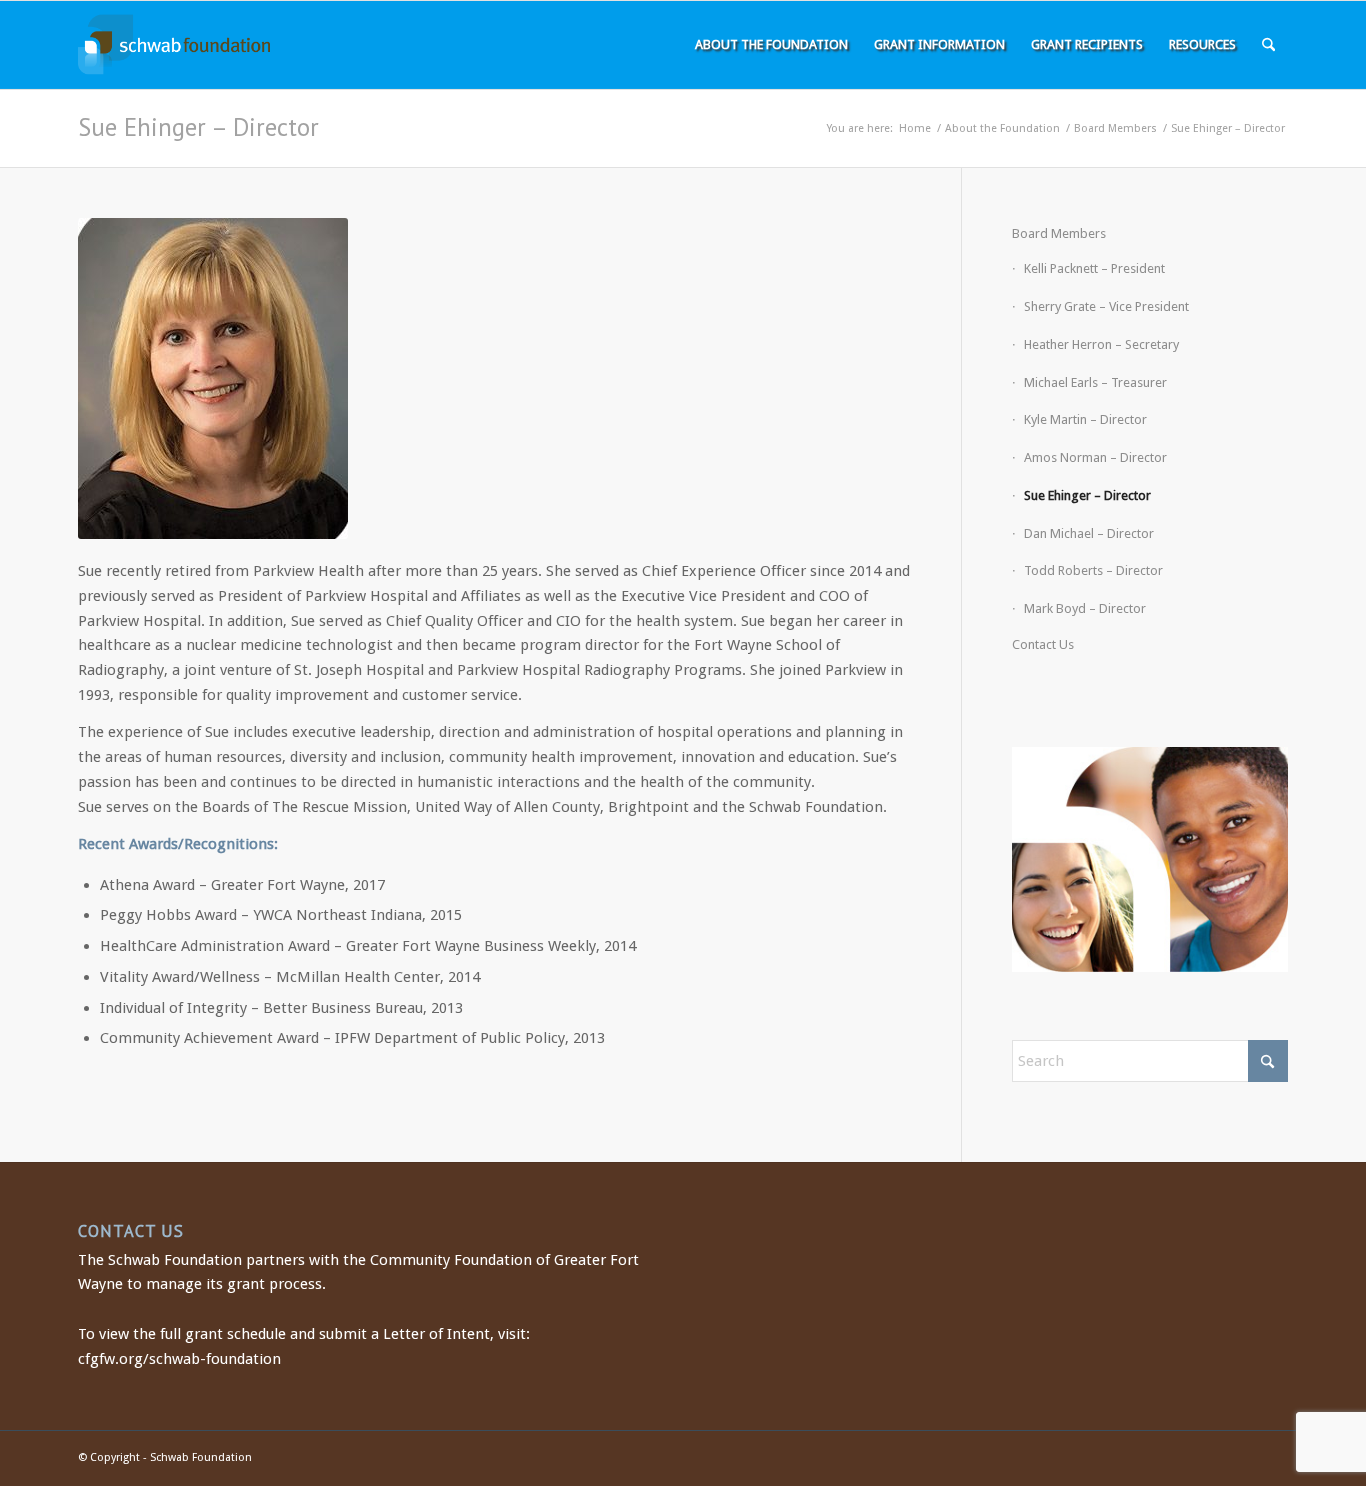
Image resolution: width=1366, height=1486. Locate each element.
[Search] (1268, 45)
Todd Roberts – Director (1093, 570)
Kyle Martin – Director (1085, 419)
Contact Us (1043, 644)
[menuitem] (771, 45)
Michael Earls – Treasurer (1095, 382)
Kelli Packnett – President (1094, 268)
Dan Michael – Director (1089, 533)
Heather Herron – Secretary (1101, 344)
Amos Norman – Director (1095, 457)
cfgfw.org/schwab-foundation (179, 1359)
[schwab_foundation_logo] (174, 45)
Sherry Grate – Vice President (1106, 306)
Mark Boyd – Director (1085, 608)
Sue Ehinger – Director (198, 127)
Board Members (1059, 233)
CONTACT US (131, 1231)
